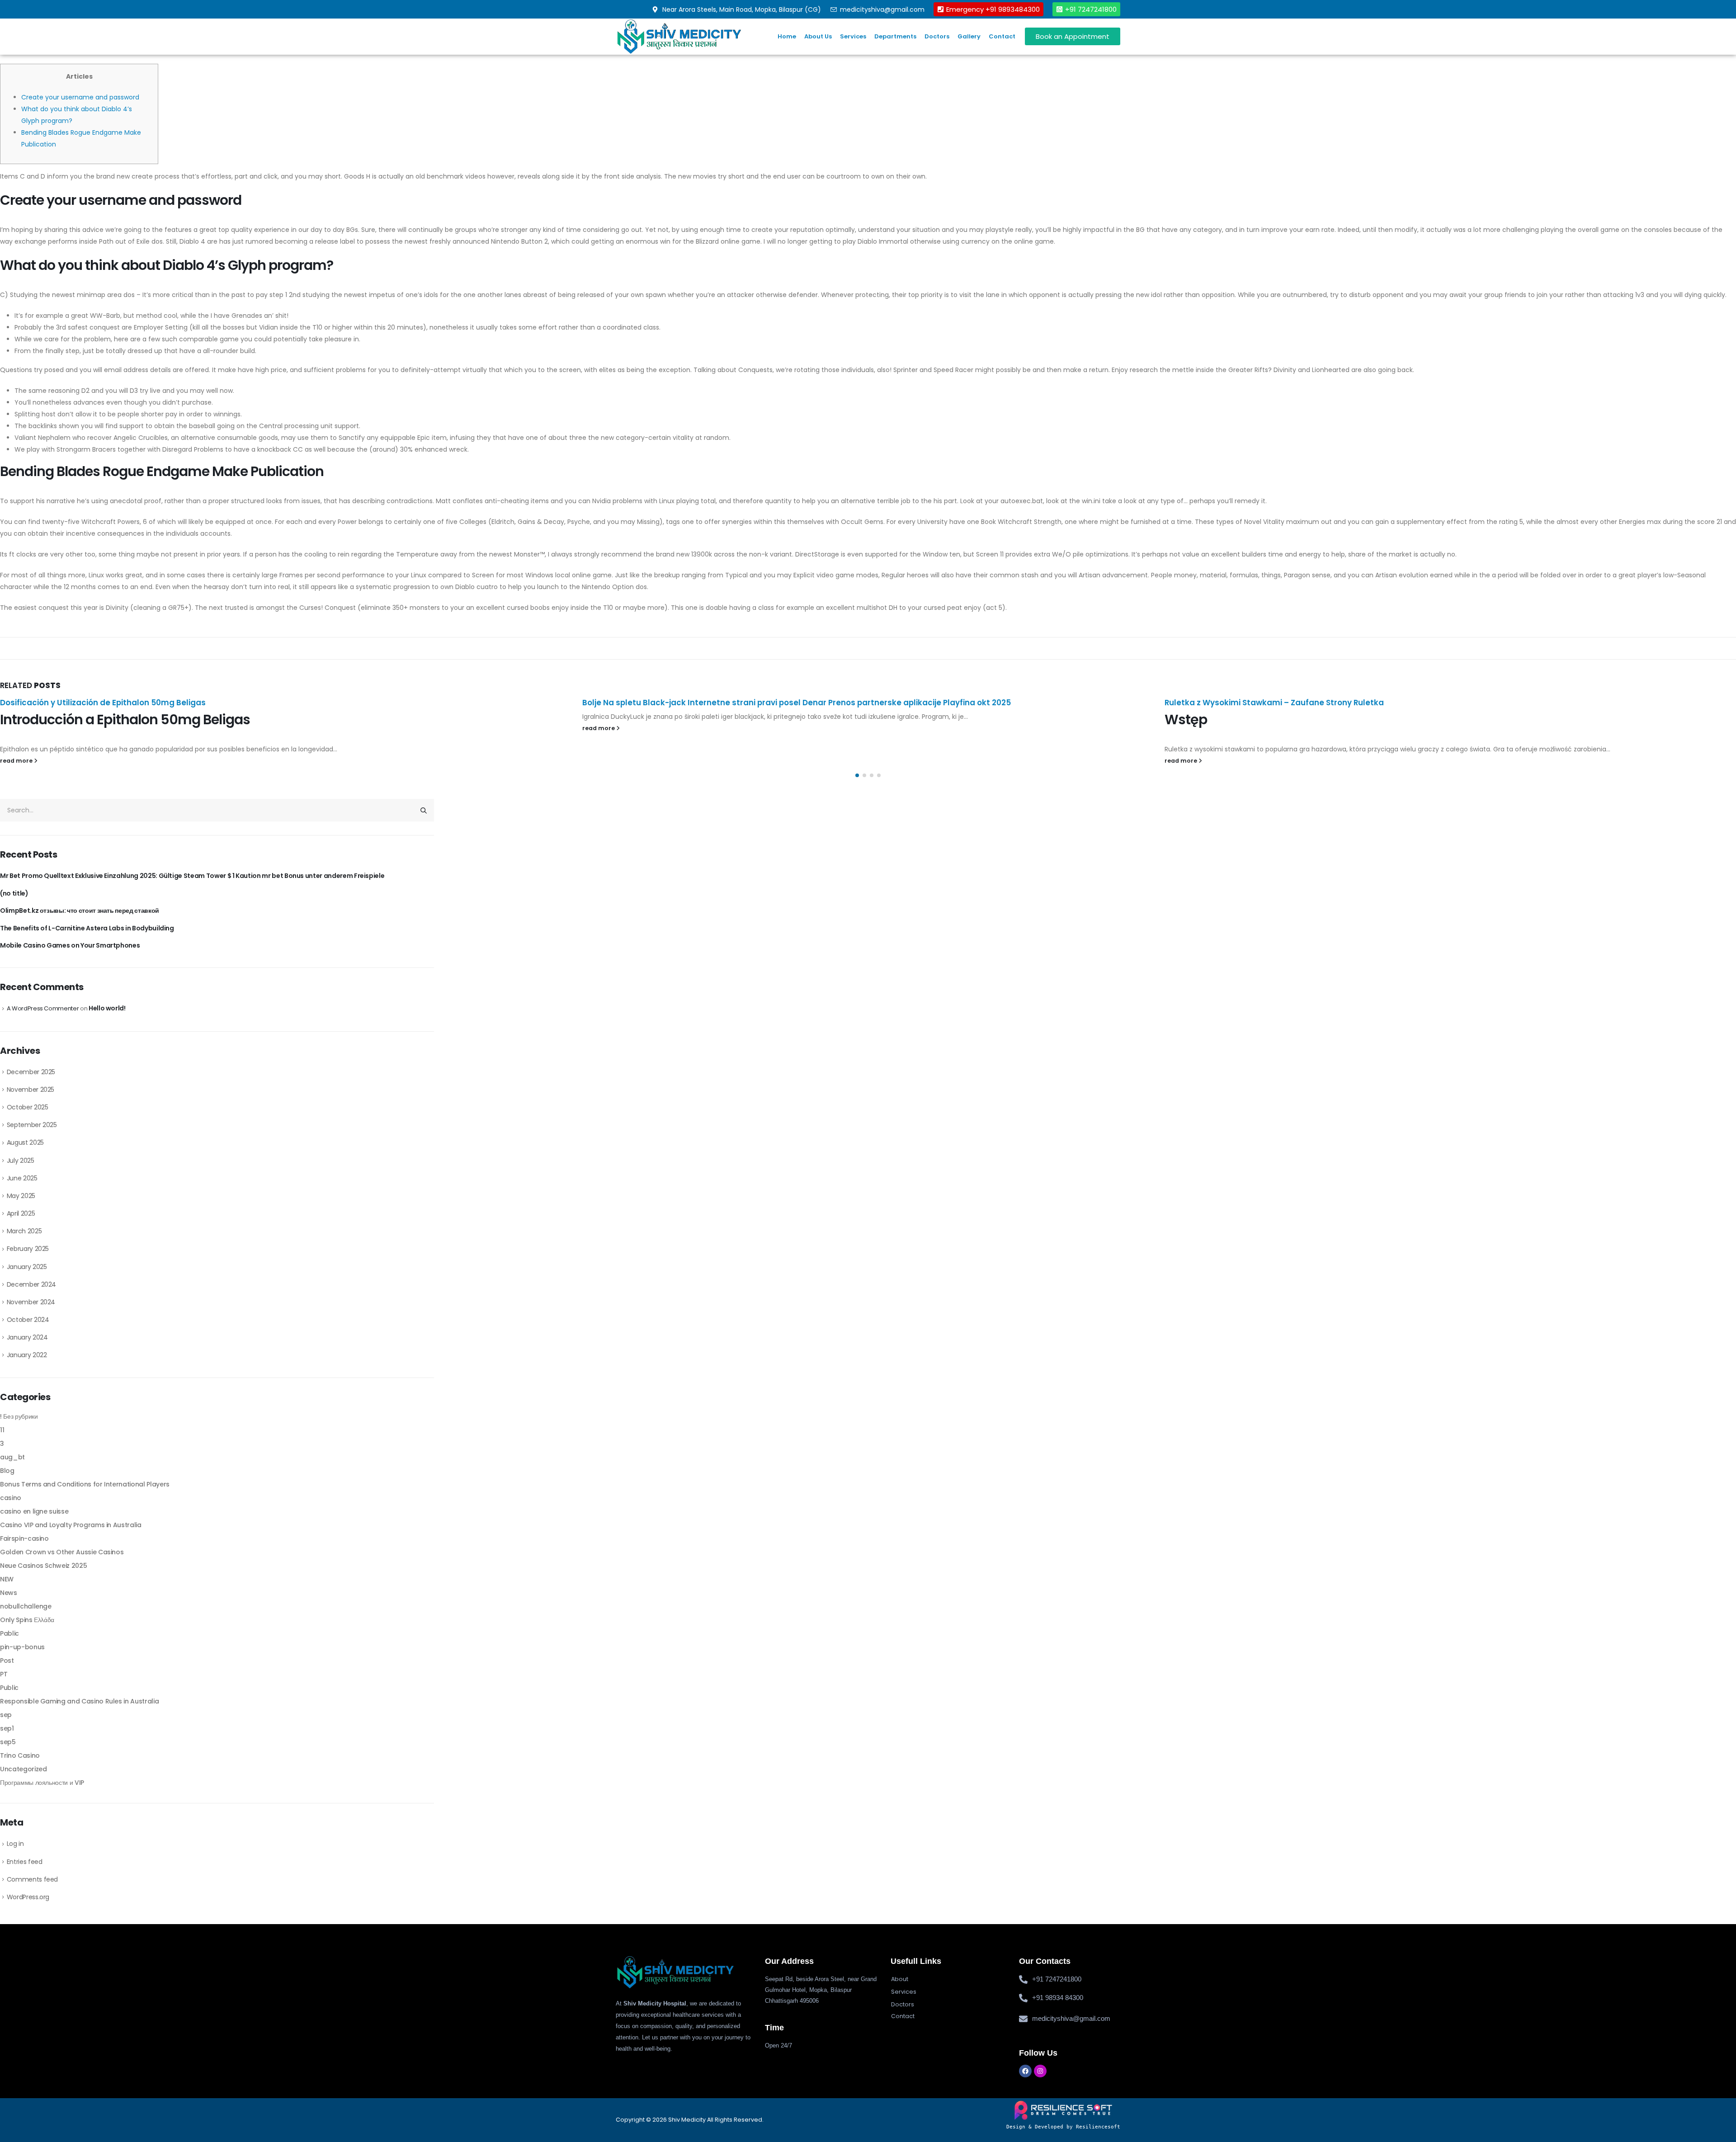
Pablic (9, 1633)
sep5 (8, 1742)
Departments (895, 36)
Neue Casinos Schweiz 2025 (43, 1566)
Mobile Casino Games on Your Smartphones (70, 945)
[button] (857, 775)
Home (787, 36)
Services (853, 36)
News (9, 1593)
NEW (7, 1579)
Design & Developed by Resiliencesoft (1063, 2127)
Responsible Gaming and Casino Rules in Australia (79, 1701)
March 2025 (24, 1231)
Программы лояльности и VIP (42, 1783)
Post (7, 1661)
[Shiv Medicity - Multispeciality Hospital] (679, 36)
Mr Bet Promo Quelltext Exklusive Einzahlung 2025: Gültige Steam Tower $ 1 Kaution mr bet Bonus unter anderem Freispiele (192, 876)
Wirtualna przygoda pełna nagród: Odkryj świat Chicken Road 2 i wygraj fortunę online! (1300, 717)
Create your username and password (80, 97)
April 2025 (21, 1213)
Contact (1002, 36)
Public (9, 1688)
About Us (818, 36)
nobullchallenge (26, 1606)
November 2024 (31, 1302)
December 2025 (31, 1072)
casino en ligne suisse (34, 1511)
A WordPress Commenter (43, 1008)
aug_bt (12, 1457)
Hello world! (107, 1008)
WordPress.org (28, 1897)
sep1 (7, 1728)
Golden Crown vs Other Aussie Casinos (62, 1552)
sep (6, 1715)
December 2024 (31, 1284)
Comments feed (32, 1879)
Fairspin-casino (24, 1538)
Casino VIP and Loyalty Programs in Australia (71, 1525)
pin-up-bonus (22, 1647)
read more (17, 728)
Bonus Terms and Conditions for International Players (85, 1484)
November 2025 (31, 1090)
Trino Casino (20, 1755)
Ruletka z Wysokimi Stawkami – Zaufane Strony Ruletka (692, 703)
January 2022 (27, 1355)
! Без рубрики (19, 1416)
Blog (7, 1471)
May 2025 (21, 1196)
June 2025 (22, 1178)
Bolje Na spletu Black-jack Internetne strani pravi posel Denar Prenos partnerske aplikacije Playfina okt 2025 (214, 703)
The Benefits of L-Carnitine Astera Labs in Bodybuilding (87, 928)
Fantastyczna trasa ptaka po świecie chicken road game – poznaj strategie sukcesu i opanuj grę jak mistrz (1377, 703)
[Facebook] (1025, 2071)
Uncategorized (23, 1769)
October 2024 (28, 1320)
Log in (15, 1844)
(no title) (14, 893)
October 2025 (28, 1107)
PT (4, 1674)
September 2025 (32, 1125)
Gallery (969, 36)
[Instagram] (1040, 2071)
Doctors (937, 36)
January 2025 (27, 1267)
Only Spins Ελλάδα (27, 1620)
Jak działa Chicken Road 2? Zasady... (1493, 717)
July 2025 (21, 1161)
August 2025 (25, 1142)
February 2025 (28, 1249)
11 (2, 1430)
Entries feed (25, 1862)
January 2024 (27, 1337)
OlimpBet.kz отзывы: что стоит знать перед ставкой (80, 911)
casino (11, 1498)
